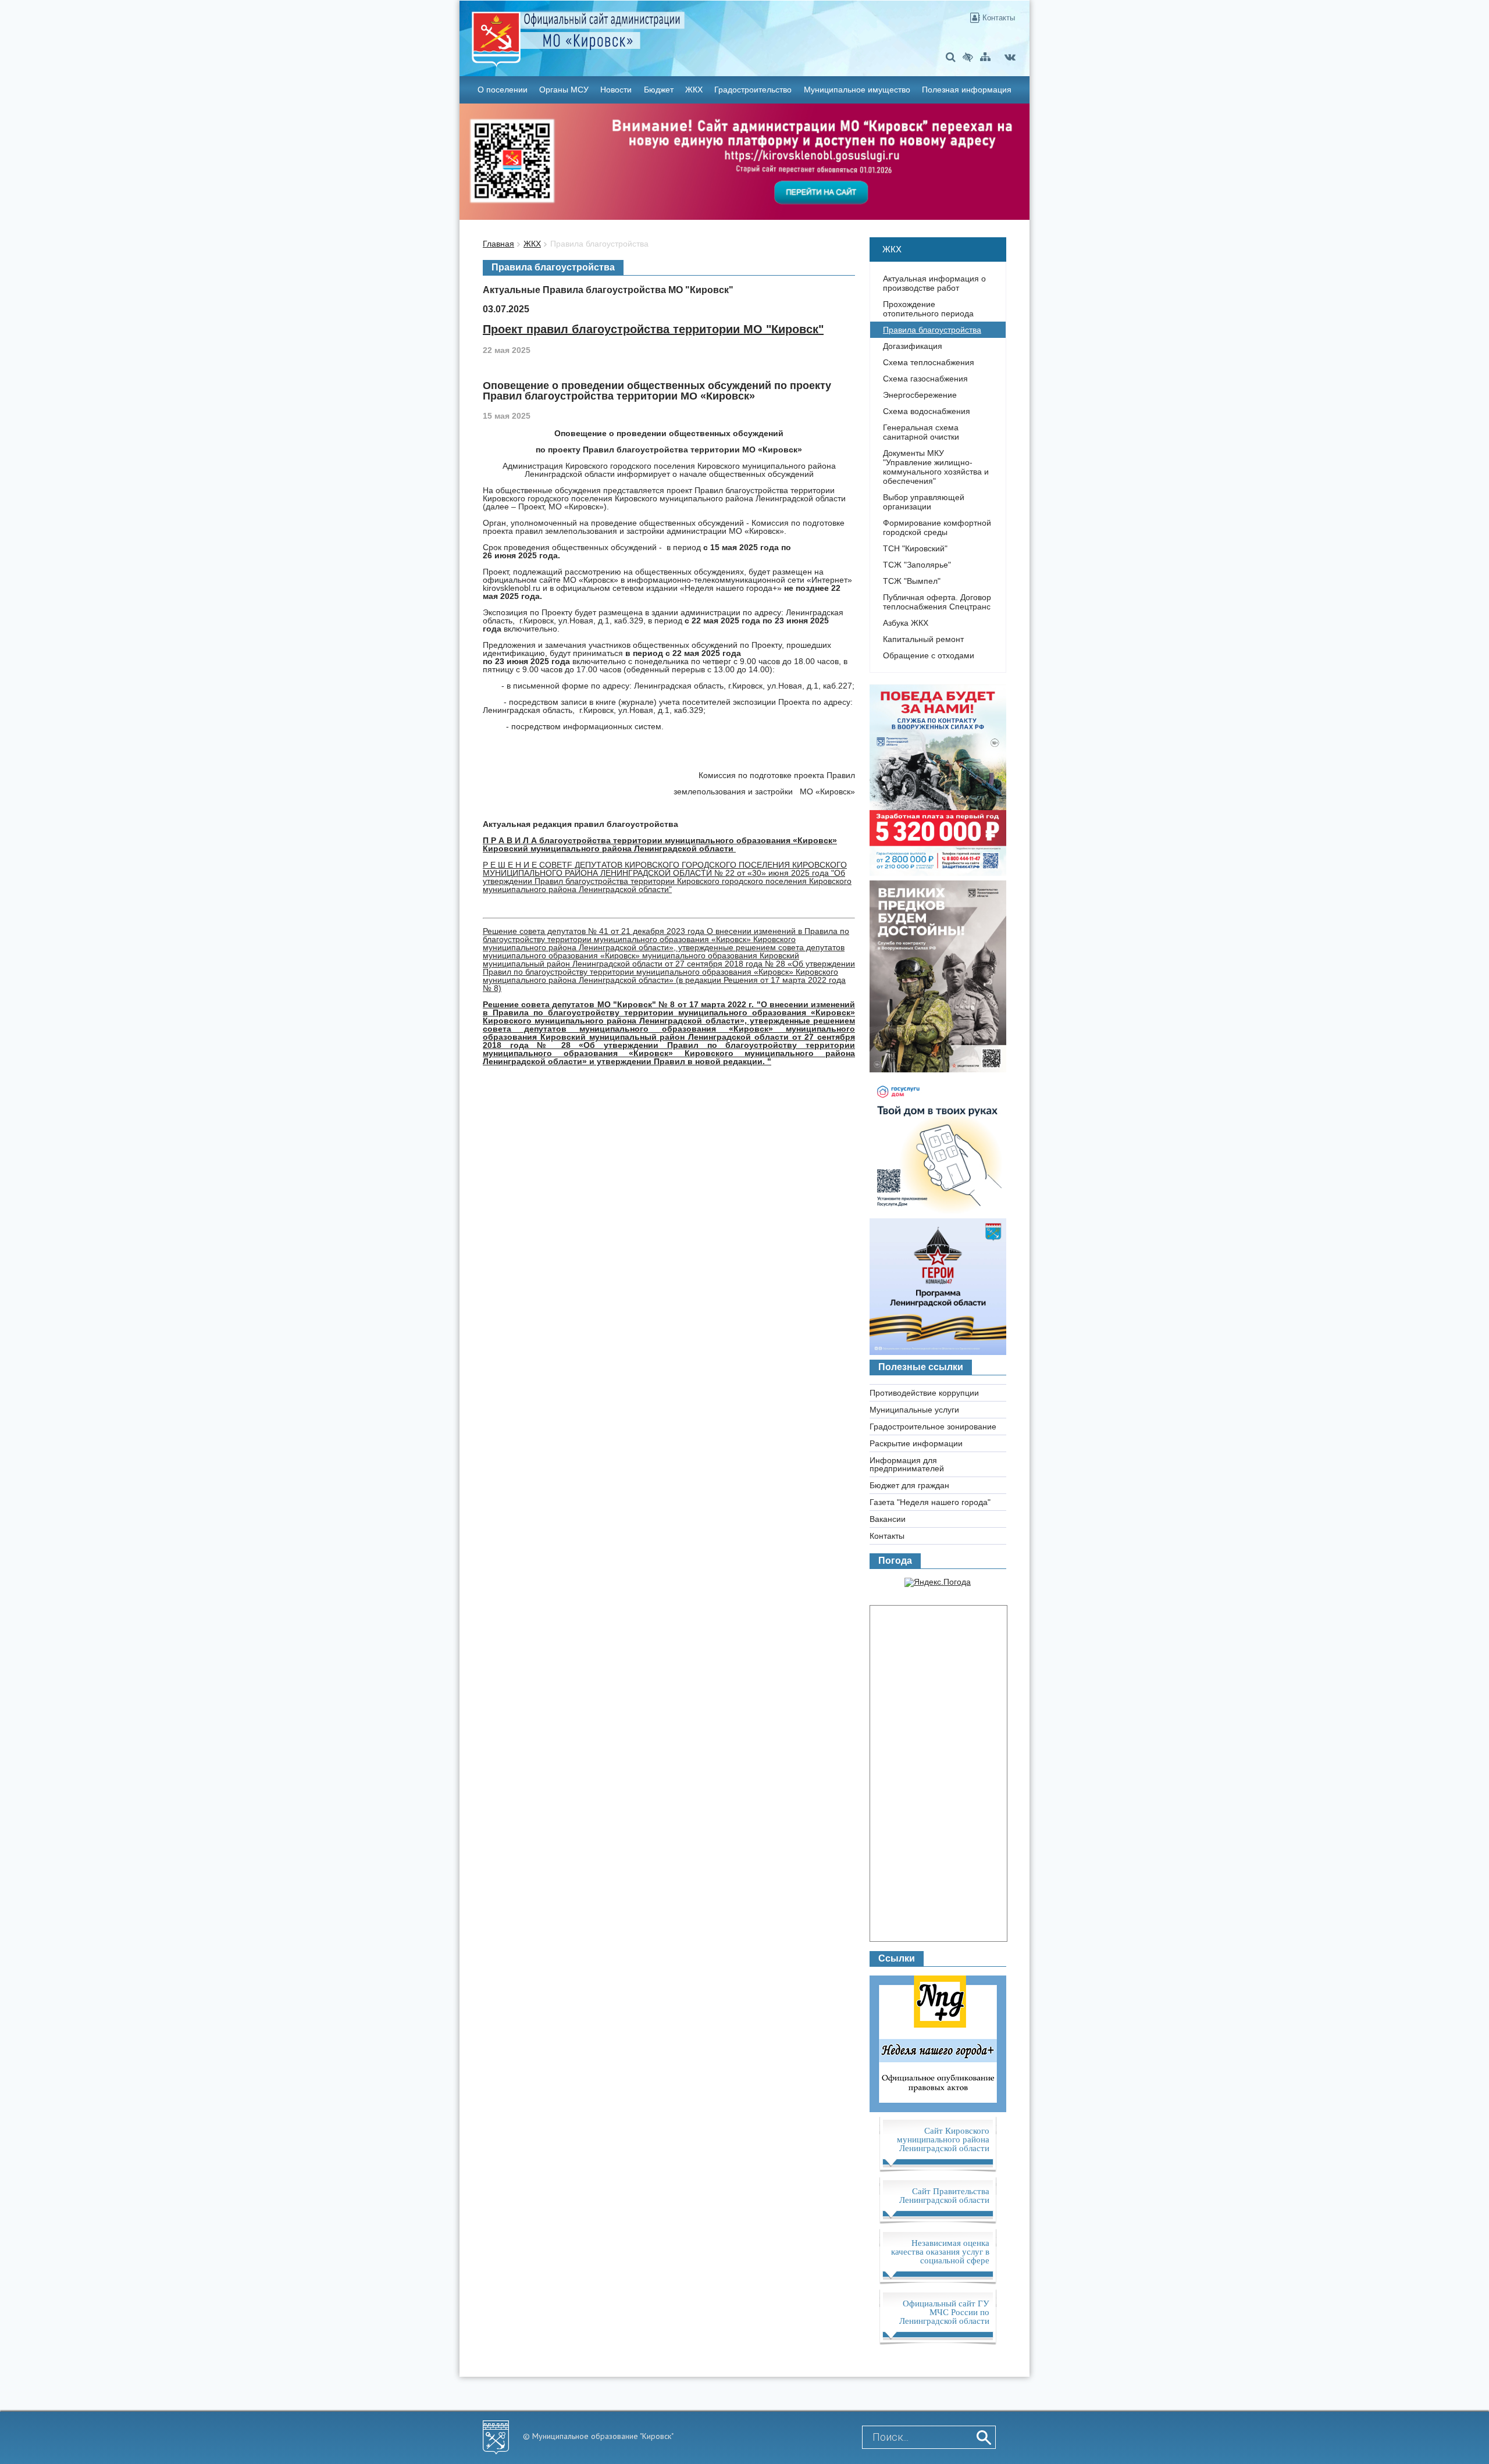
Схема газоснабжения (925, 379)
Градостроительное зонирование (933, 1427)
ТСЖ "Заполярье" (917, 565)
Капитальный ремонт (923, 639)
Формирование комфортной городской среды (937, 527)
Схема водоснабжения (927, 411)
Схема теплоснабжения (929, 362)
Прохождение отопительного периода (928, 309)
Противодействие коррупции (924, 1393)
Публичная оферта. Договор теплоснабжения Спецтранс (937, 602)
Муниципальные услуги (914, 1410)
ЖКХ (694, 90)
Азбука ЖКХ (906, 623)
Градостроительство (753, 90)
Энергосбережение (920, 395)
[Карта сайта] (985, 57)
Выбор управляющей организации (924, 502)
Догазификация (913, 346)
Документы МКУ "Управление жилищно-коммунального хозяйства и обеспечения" (936, 467)
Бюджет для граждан (909, 1485)
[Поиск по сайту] (951, 57)
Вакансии (888, 1519)
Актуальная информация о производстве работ (934, 283)
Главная (498, 244)
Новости (616, 90)
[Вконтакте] (1010, 57)
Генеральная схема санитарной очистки (921, 432)
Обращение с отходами (929, 655)
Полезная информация (967, 90)
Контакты (998, 18)
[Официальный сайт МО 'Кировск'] (650, 31)
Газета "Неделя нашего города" (930, 1502)
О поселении (503, 90)
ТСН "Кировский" (915, 548)
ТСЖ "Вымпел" (912, 581)
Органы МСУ (564, 90)
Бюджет (659, 90)
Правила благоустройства (599, 244)
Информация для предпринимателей (907, 1464)
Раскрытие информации (916, 1443)
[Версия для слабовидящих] (968, 57)
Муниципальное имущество (857, 90)
